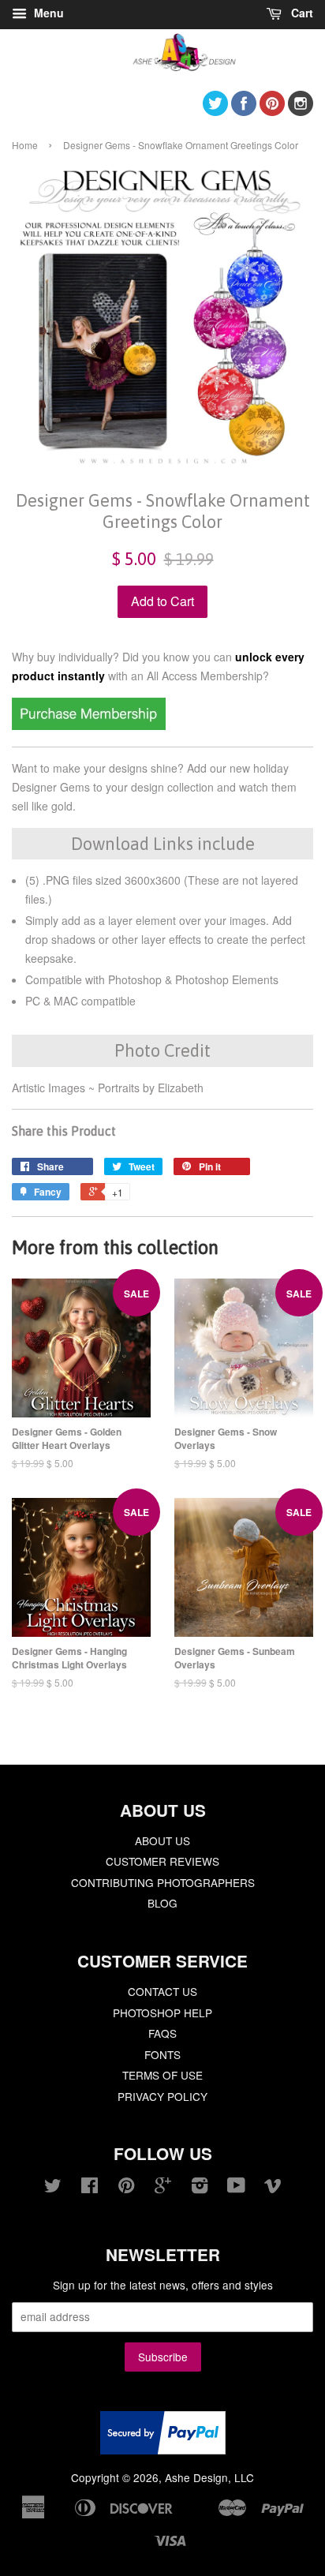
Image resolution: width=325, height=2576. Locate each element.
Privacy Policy (162, 2096)
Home (25, 145)
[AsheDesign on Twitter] (215, 111)
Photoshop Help (162, 2012)
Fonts (162, 2054)
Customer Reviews (162, 1861)
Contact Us (162, 1991)
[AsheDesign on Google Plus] (163, 2188)
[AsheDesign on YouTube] (236, 2188)
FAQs (162, 2033)
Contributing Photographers (163, 1882)
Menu (47, 13)
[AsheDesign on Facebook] (244, 111)
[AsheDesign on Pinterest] (272, 111)
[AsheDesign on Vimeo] (273, 2188)
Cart (301, 13)
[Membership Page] (89, 725)
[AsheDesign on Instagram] (301, 111)
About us (162, 1840)
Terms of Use (162, 2075)
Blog (162, 1903)
